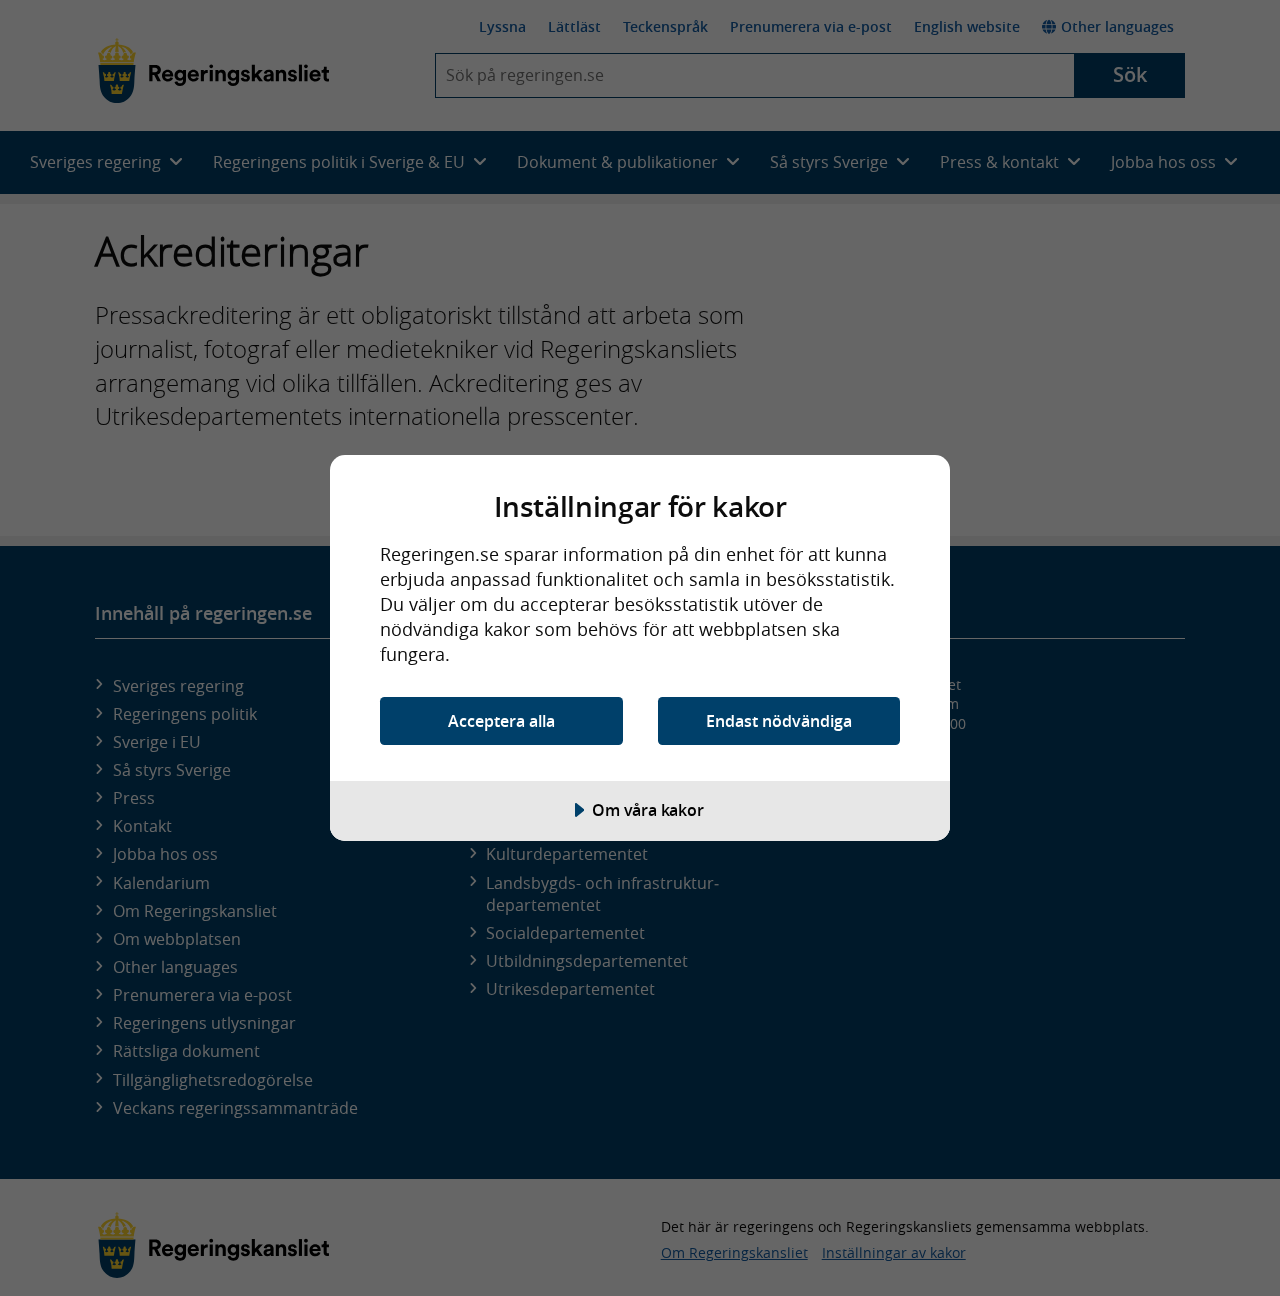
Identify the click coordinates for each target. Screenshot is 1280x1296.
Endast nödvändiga (779, 721)
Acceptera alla (501, 721)
